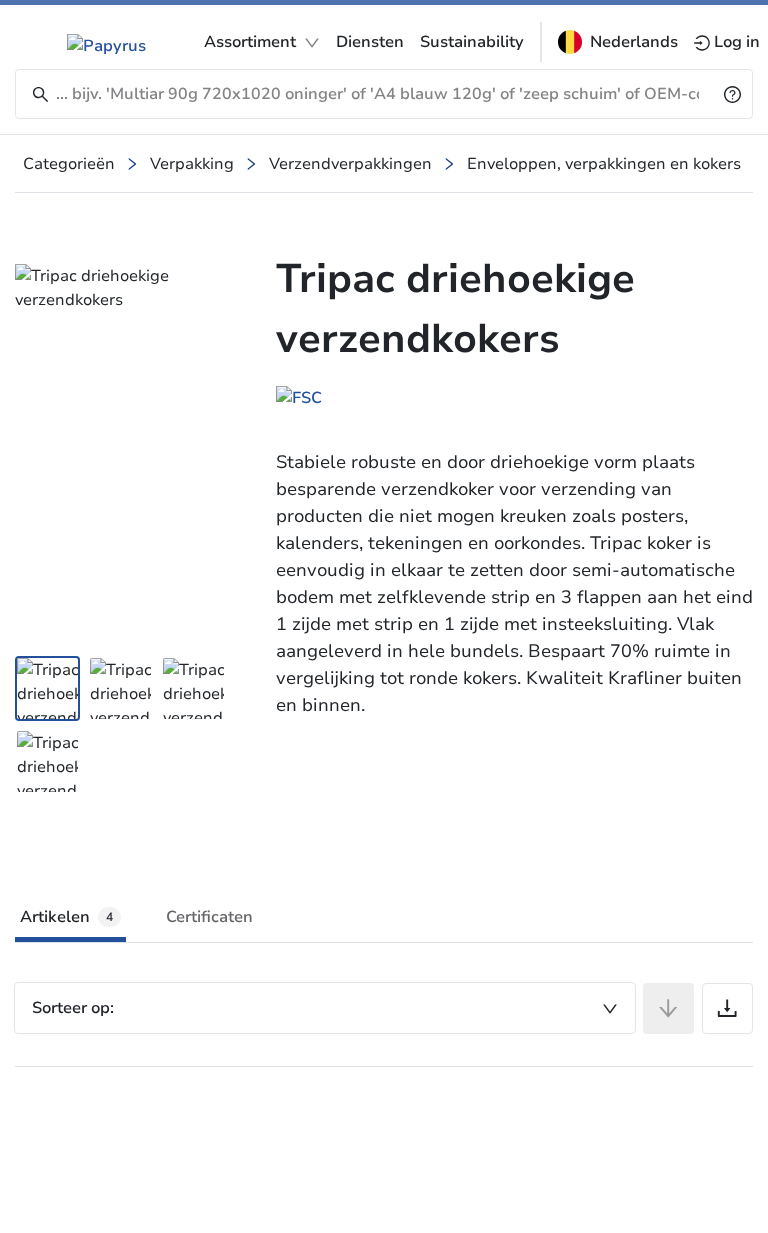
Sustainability (472, 42)
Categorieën (69, 164)
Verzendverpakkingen (350, 164)
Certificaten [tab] (209, 917)
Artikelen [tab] (66, 917)
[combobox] (325, 1008)
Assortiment (250, 42)
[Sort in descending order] (668, 1008)
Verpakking (192, 164)
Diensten (370, 42)
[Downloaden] (727, 1008)
